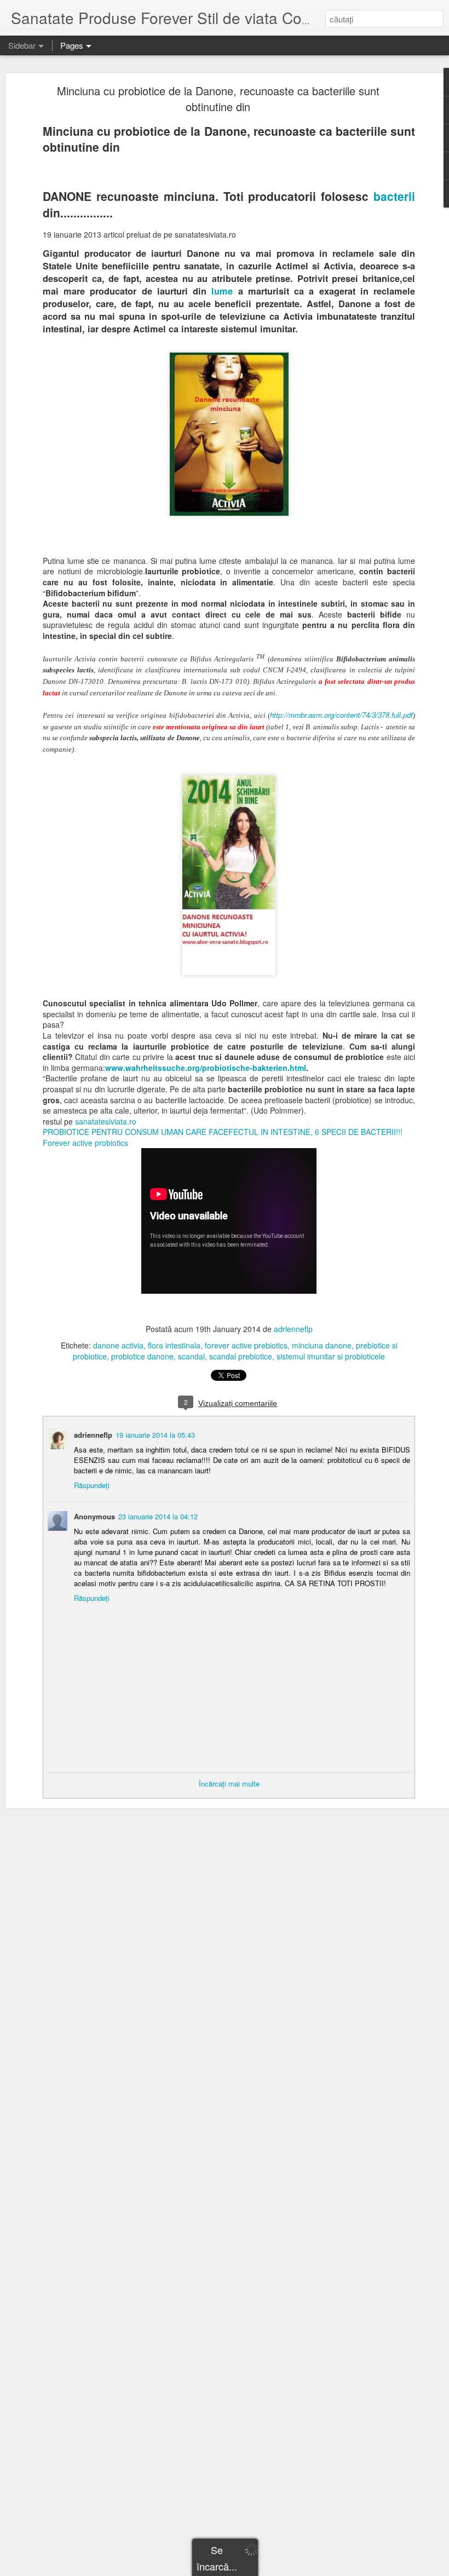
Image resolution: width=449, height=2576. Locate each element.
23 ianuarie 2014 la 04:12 (158, 1516)
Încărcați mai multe (229, 1783)
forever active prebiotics (246, 1345)
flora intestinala (174, 1345)
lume (222, 291)
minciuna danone (322, 1345)
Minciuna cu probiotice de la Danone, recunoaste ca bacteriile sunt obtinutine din (218, 99)
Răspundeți (92, 1485)
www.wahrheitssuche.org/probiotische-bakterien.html (206, 1068)
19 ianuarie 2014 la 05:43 (155, 1435)
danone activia (118, 1345)
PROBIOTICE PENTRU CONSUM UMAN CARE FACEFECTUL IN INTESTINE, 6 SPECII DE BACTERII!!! (223, 1132)
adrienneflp (293, 1329)
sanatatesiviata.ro (106, 1121)
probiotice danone (142, 1356)
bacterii (394, 196)
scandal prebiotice (241, 1356)
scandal (191, 1356)
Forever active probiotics (85, 1143)
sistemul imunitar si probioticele (331, 1356)
